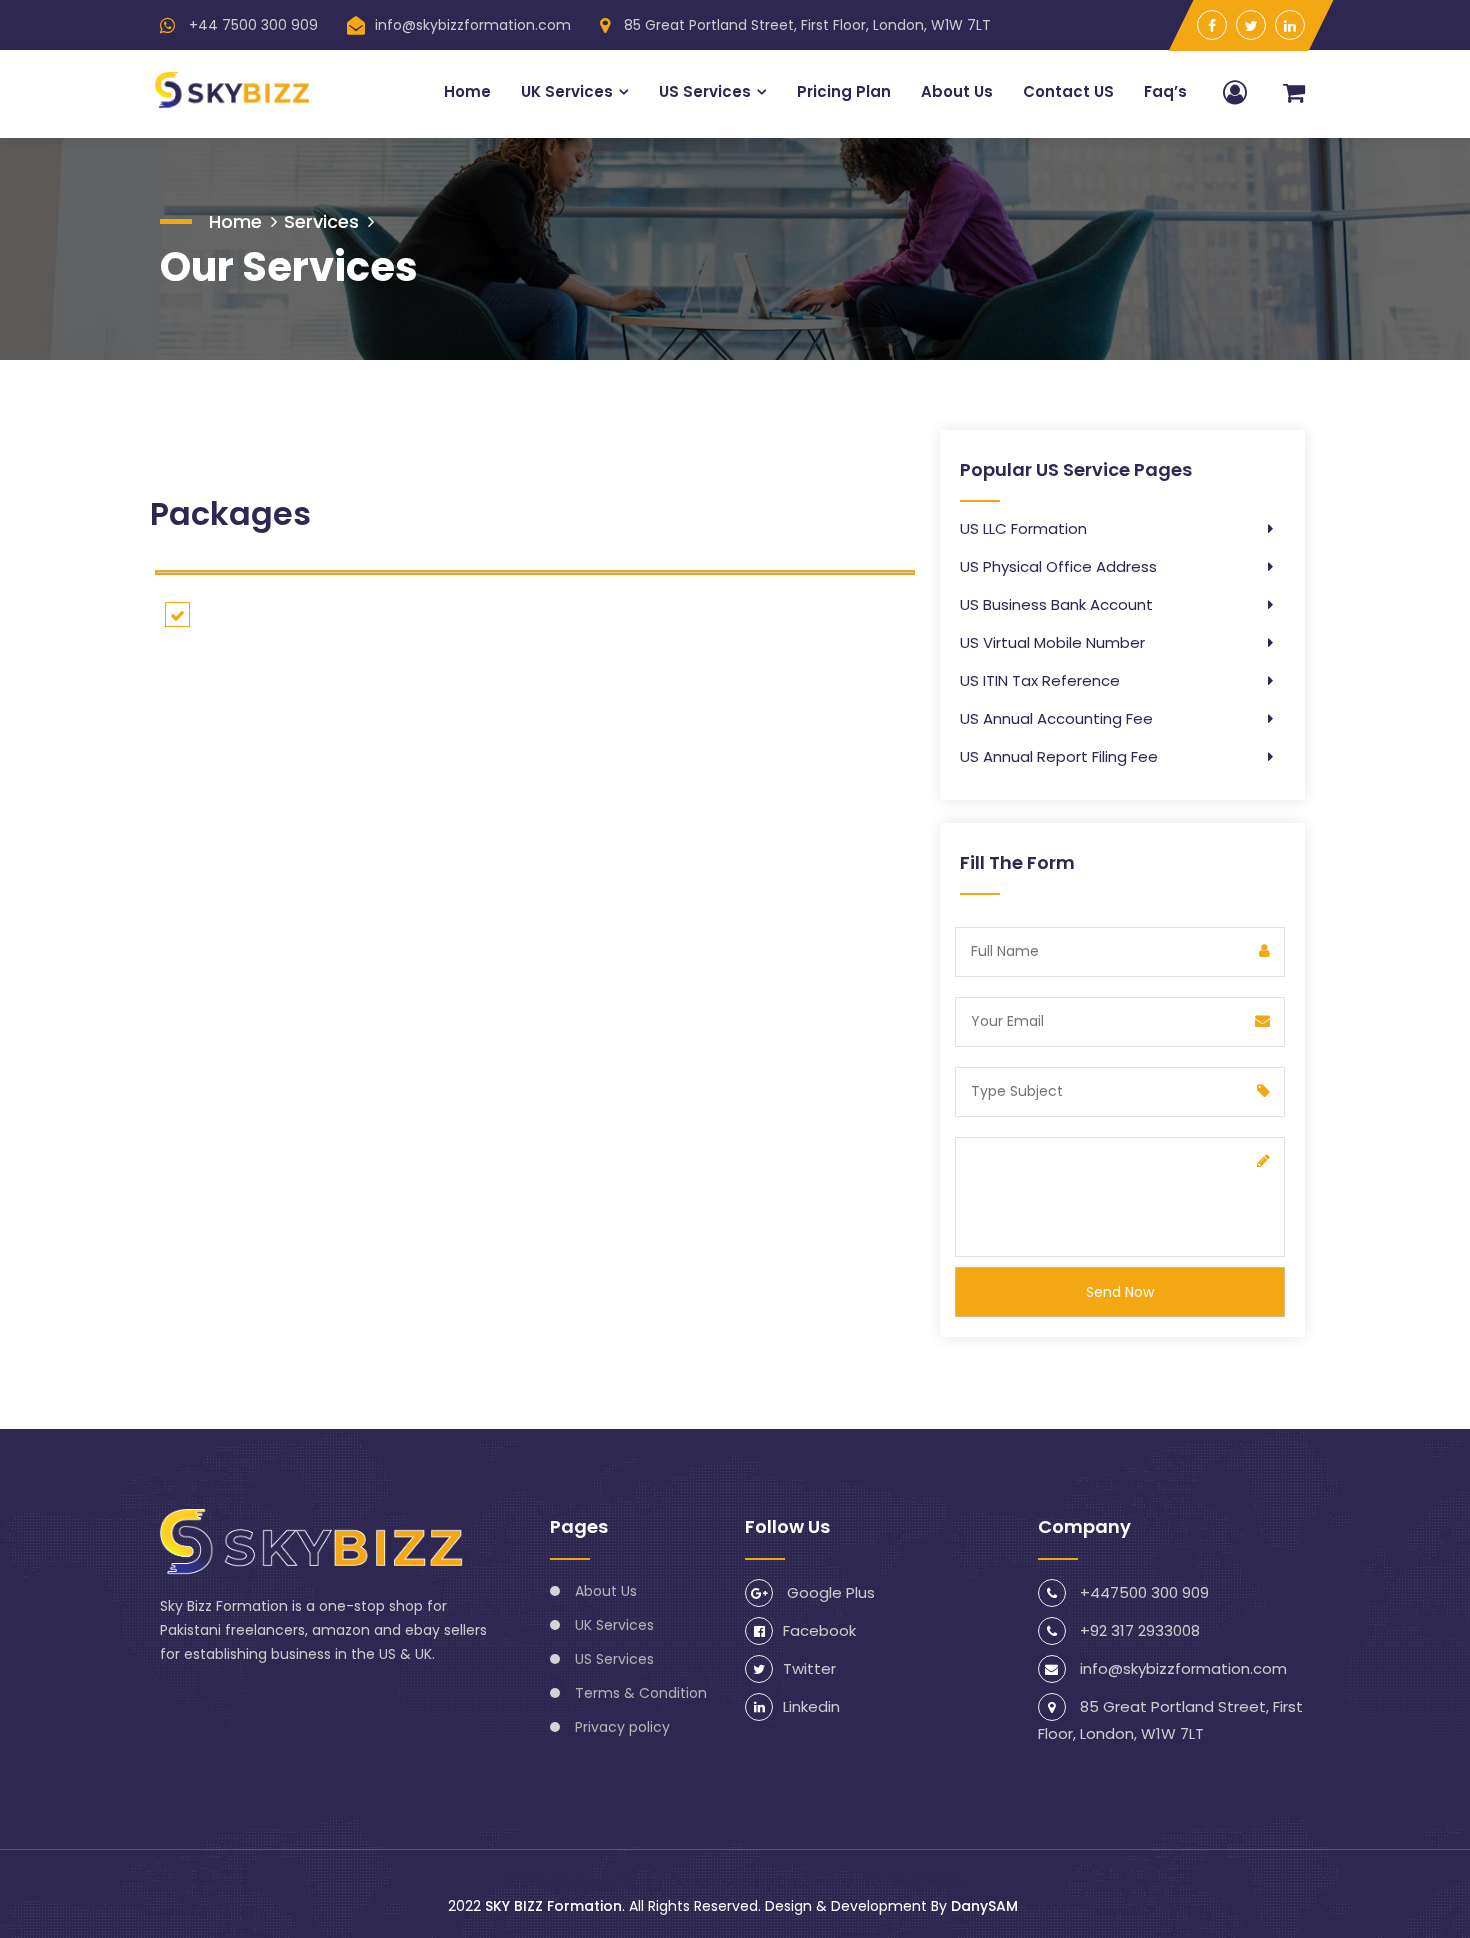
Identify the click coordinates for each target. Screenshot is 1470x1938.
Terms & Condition (641, 1693)
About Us (957, 91)
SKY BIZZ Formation (553, 1906)
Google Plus (829, 1592)
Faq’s (1165, 91)
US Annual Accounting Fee (1056, 718)
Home (467, 91)
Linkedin (811, 1706)
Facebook (819, 1630)
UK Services (567, 91)
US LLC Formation (1023, 528)
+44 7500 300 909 (251, 25)
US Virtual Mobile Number (1052, 642)
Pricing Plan (844, 91)
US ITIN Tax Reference (1040, 680)
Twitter (809, 1668)
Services (321, 221)
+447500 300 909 (1142, 1592)
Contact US (1068, 91)
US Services (705, 91)
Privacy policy (622, 1727)
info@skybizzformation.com (473, 25)
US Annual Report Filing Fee (1059, 756)
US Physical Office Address (1058, 566)
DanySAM (984, 1906)
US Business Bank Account (1056, 604)
